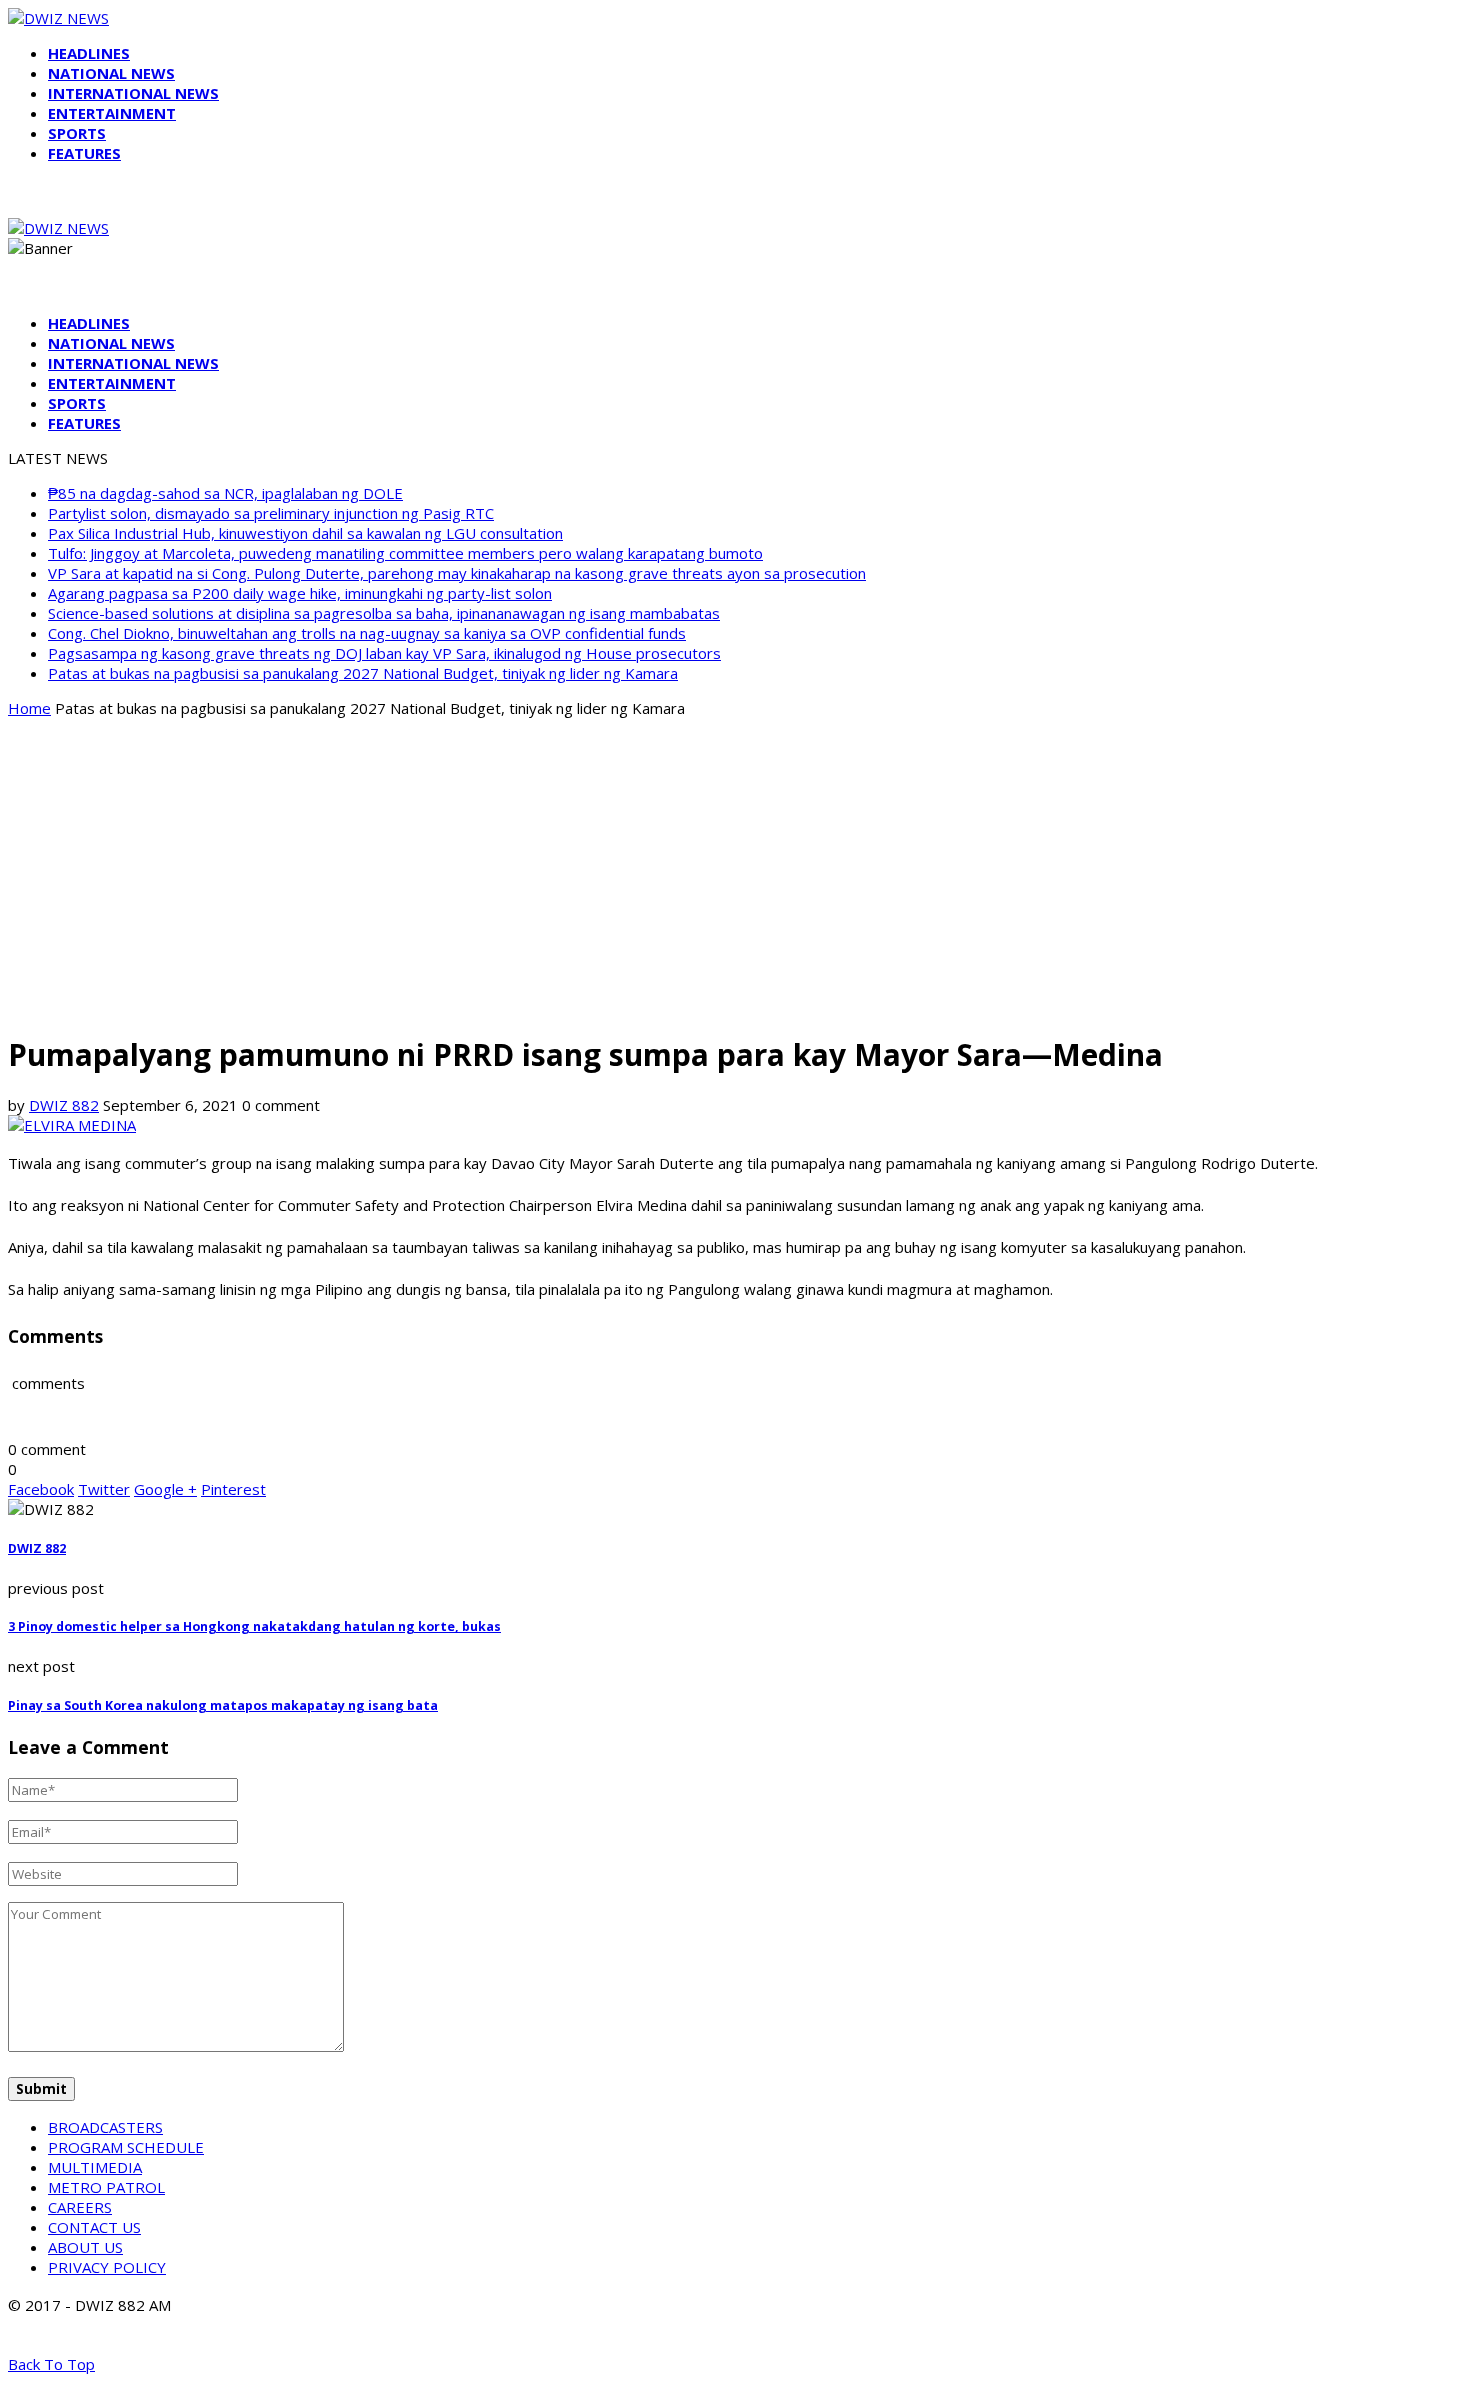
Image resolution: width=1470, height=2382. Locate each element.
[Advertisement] (735, 874)
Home (29, 708)
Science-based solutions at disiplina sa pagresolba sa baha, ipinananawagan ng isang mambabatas (384, 613)
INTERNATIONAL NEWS (133, 93)
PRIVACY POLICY (107, 2267)
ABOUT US (85, 2247)
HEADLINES (89, 53)
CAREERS (80, 2207)
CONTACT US (94, 2227)
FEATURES (84, 153)
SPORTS (77, 133)
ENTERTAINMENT (112, 113)
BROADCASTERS (105, 2127)
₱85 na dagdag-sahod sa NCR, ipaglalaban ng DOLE (225, 493)
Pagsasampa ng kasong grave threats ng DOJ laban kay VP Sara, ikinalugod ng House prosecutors (384, 653)
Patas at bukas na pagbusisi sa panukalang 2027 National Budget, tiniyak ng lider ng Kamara (363, 673)
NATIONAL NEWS (111, 73)
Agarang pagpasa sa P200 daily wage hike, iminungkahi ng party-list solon (300, 593)
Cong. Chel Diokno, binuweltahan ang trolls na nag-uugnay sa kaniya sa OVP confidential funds (367, 633)
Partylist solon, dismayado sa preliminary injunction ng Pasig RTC (271, 513)
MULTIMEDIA (95, 2167)
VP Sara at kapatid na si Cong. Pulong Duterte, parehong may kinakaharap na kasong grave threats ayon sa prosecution (457, 573)
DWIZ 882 (64, 1105)
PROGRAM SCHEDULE (126, 2147)
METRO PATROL (106, 2187)
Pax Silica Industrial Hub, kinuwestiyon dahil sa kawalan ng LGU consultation (305, 533)
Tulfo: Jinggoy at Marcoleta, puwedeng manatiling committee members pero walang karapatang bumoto (405, 553)
